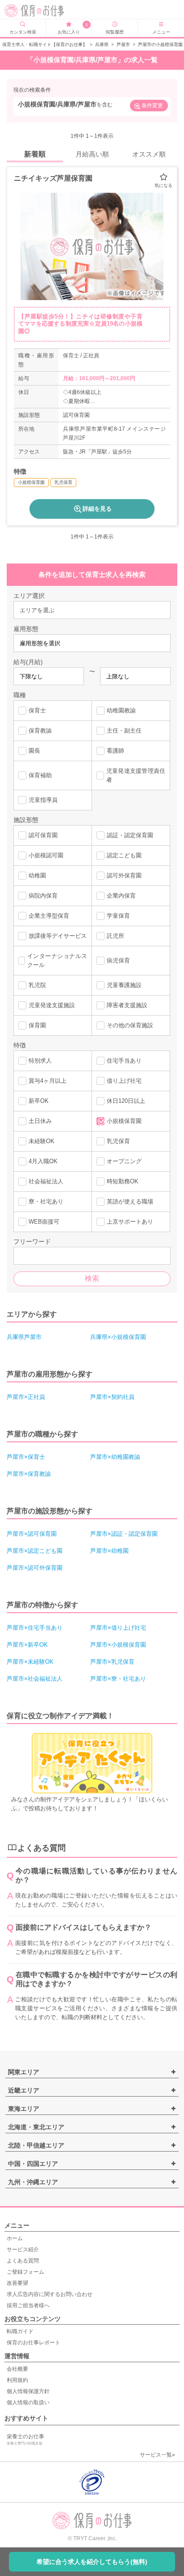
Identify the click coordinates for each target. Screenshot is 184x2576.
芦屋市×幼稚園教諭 (115, 1457)
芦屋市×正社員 (26, 1397)
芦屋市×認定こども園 (35, 1551)
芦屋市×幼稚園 (109, 1551)
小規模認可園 (46, 855)
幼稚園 (37, 875)
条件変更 (152, 106)
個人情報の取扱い (28, 2402)
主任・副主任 (124, 731)
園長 (34, 751)
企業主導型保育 (49, 916)
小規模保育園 (124, 1121)
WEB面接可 (44, 1222)
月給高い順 (92, 154)
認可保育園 (43, 835)
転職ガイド (20, 2331)
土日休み (40, 1121)
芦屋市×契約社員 (112, 1397)
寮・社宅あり (46, 1201)
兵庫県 (102, 44)
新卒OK (39, 1101)
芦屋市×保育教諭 (29, 1474)
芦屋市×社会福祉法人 (35, 1679)
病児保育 (118, 960)
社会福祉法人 (46, 1181)
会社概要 (17, 2369)
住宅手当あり (124, 1061)
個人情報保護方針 (28, 2391)
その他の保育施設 (130, 1025)
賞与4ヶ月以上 (48, 1081)
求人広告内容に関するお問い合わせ (50, 2294)
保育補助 (40, 775)
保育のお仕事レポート (33, 2343)
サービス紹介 (23, 2250)
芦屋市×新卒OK (27, 1645)
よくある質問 (23, 2261)
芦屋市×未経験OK (30, 1662)
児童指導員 (43, 800)
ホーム (15, 2238)
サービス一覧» (157, 2455)
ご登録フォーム (25, 2272)
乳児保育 (118, 1141)
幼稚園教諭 (121, 710)
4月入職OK (43, 1161)
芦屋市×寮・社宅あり (118, 1679)
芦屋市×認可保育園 (32, 1534)
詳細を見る (97, 509)
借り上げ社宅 (124, 1081)
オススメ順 (149, 154)
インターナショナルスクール (57, 960)
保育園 (37, 1025)
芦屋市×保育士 (26, 1457)
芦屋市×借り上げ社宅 (118, 1628)
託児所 (115, 936)
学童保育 (118, 916)
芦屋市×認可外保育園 (35, 1568)
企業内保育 (121, 896)
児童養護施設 (124, 985)
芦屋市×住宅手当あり (35, 1628)
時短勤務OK (123, 1181)
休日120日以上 (126, 1101)
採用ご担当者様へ (28, 2305)
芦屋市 (123, 44)
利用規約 (17, 2380)
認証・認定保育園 (130, 835)
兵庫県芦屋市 (24, 1337)
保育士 (37, 710)
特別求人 (40, 1061)
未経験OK (42, 1141)
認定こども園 (124, 855)
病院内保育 (43, 896)
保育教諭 (40, 731)
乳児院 (37, 985)
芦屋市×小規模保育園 (118, 1645)
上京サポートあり (130, 1222)
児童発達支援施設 (52, 1005)
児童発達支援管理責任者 (136, 775)
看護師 (115, 751)
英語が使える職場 (130, 1201)
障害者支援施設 (127, 1005)
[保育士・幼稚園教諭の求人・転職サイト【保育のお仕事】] (41, 11)
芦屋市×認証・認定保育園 (124, 1534)
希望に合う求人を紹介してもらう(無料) (92, 2562)
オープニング (124, 1161)
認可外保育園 (124, 875)
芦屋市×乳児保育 (112, 1662)
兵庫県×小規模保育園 (118, 1337)
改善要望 (17, 2283)
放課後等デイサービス (58, 936)
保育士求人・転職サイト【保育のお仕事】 (45, 44)
